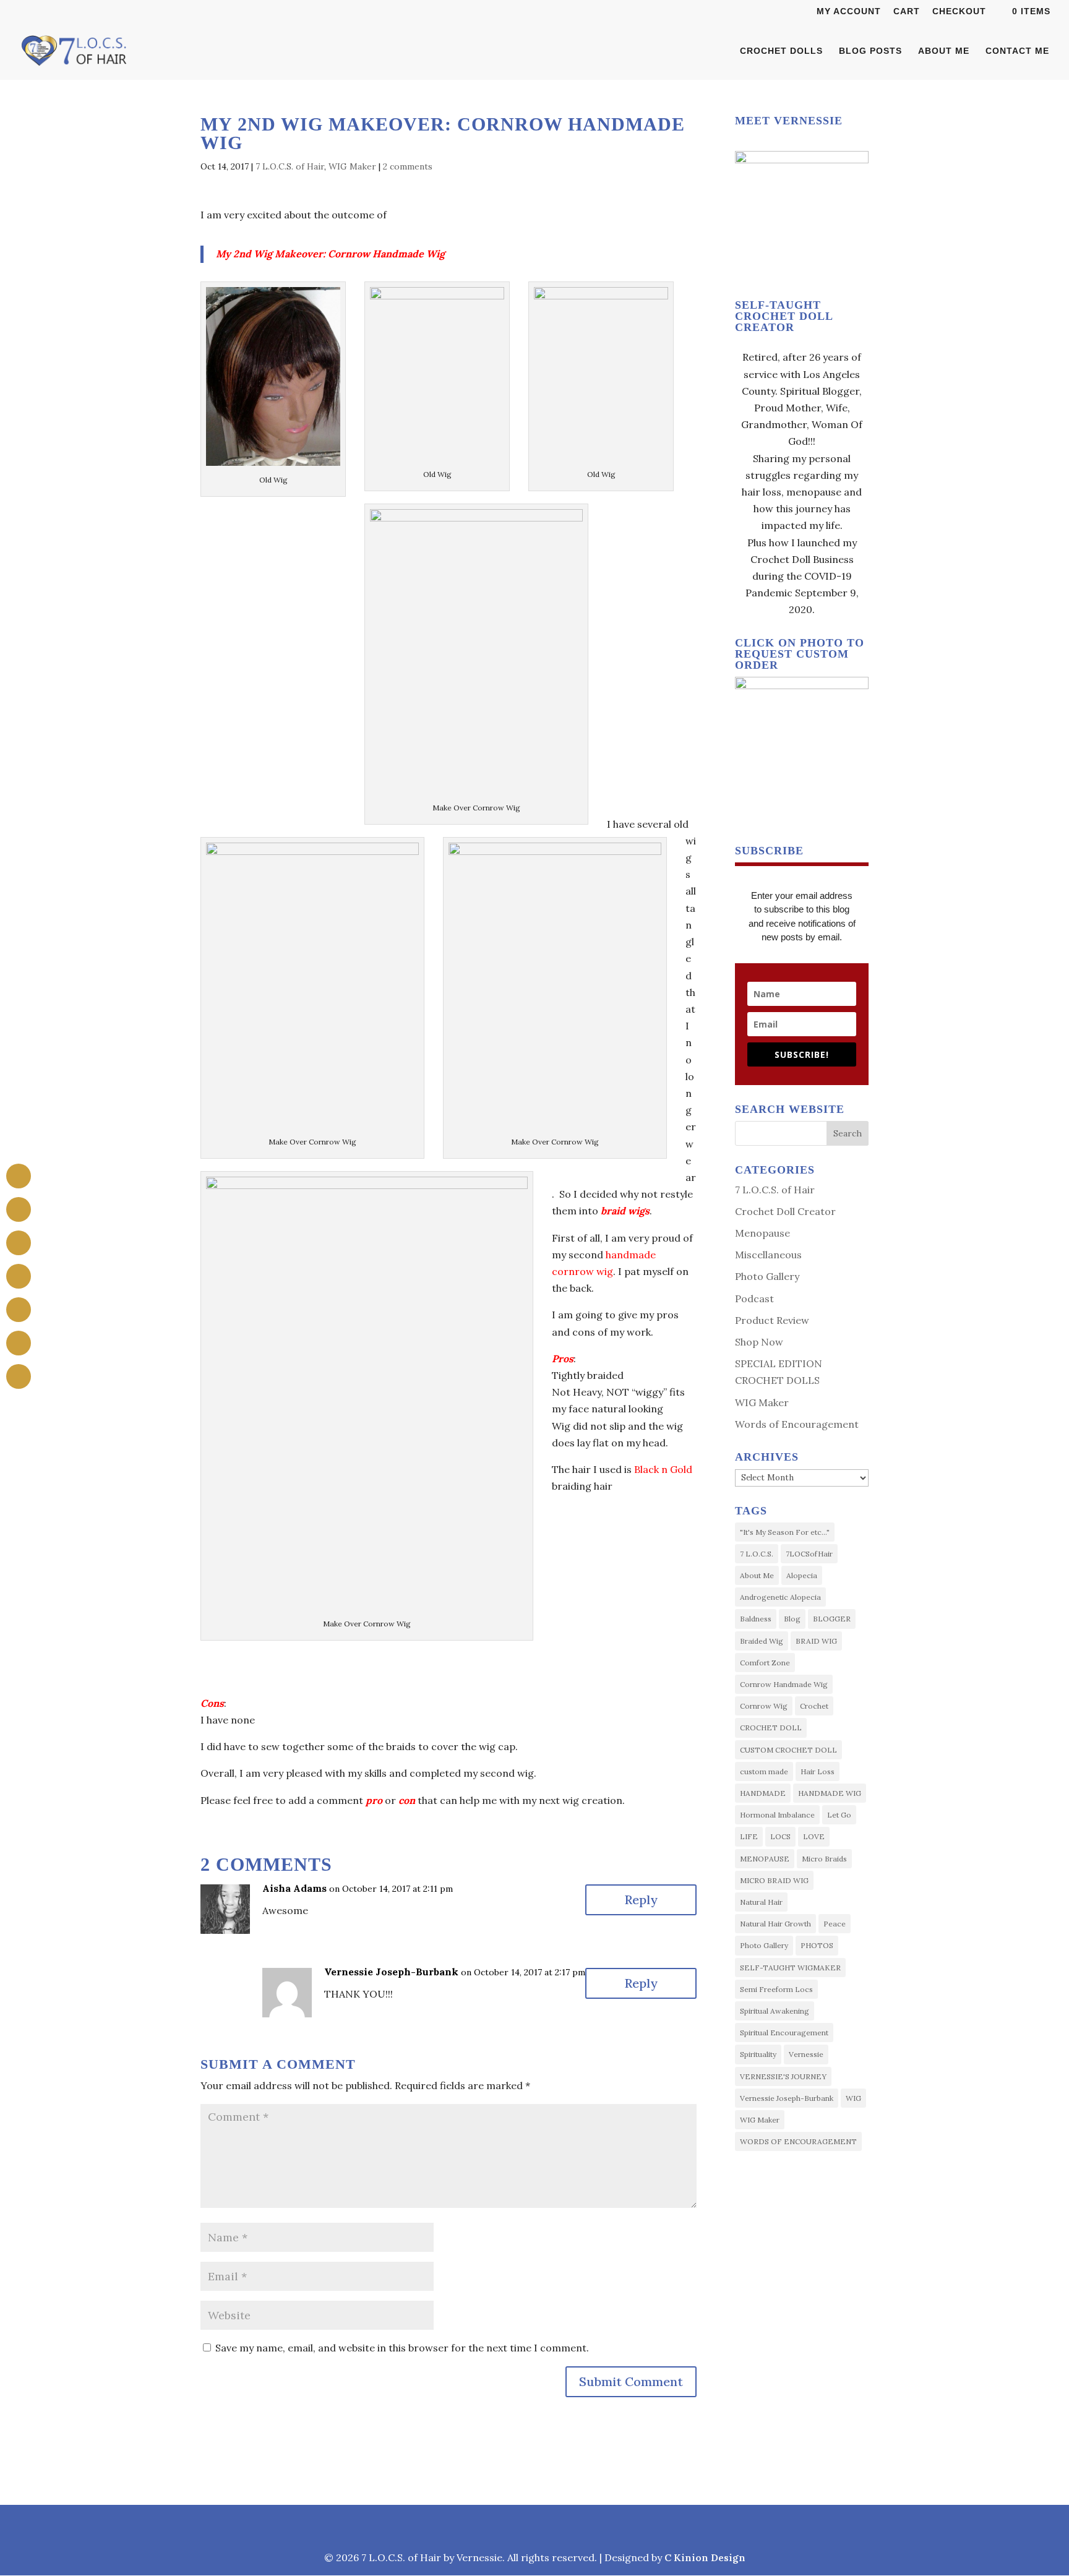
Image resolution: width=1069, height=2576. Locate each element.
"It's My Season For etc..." (785, 1532)
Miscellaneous (768, 1255)
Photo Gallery (767, 1276)
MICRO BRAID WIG (774, 1880)
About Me (757, 1575)
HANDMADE (763, 1793)
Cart (907, 11)
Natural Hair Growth (775, 1924)
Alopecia (802, 1575)
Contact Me (1017, 51)
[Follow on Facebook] (475, 2527)
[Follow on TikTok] (563, 2527)
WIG (853, 2098)
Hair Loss (818, 1771)
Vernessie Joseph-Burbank (391, 1972)
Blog (792, 1619)
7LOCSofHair (809, 1554)
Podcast (754, 1299)
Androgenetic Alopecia (780, 1597)
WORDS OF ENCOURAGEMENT (798, 2141)
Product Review (772, 1320)
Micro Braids (824, 1859)
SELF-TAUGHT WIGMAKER (790, 1968)
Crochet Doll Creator (785, 1211)
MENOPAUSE (765, 1859)
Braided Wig (762, 1641)
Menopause (762, 1233)
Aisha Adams (294, 1888)
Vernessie (806, 2054)
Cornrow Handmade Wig (784, 1684)
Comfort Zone (765, 1663)
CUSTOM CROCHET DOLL (788, 1750)
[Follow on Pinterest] (533, 2527)
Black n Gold (663, 1469)
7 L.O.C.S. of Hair (290, 166)
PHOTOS (817, 1945)
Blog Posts (870, 51)
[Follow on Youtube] (594, 2527)
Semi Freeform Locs (776, 1989)
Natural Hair (761, 1902)
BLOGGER (832, 1619)
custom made (764, 1771)
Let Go (839, 1815)
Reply (641, 1900)
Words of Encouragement (797, 1424)
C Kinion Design (705, 2557)
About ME (944, 51)
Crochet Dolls (781, 51)
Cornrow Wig (764, 1706)
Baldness (756, 1619)
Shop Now (759, 1342)
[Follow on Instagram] (505, 2527)
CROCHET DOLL (771, 1728)
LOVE (814, 1836)
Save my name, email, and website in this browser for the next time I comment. (402, 2348)
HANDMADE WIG (830, 1793)
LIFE (749, 1836)
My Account (849, 11)
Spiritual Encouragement (784, 2033)
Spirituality (758, 2054)
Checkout (959, 11)
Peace (835, 1924)
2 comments (408, 166)
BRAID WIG (816, 1641)
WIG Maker (352, 166)
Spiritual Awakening (775, 2011)
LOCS (780, 1836)
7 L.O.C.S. (757, 1554)
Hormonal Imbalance (777, 1815)
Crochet (814, 1706)
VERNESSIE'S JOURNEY (783, 2076)
